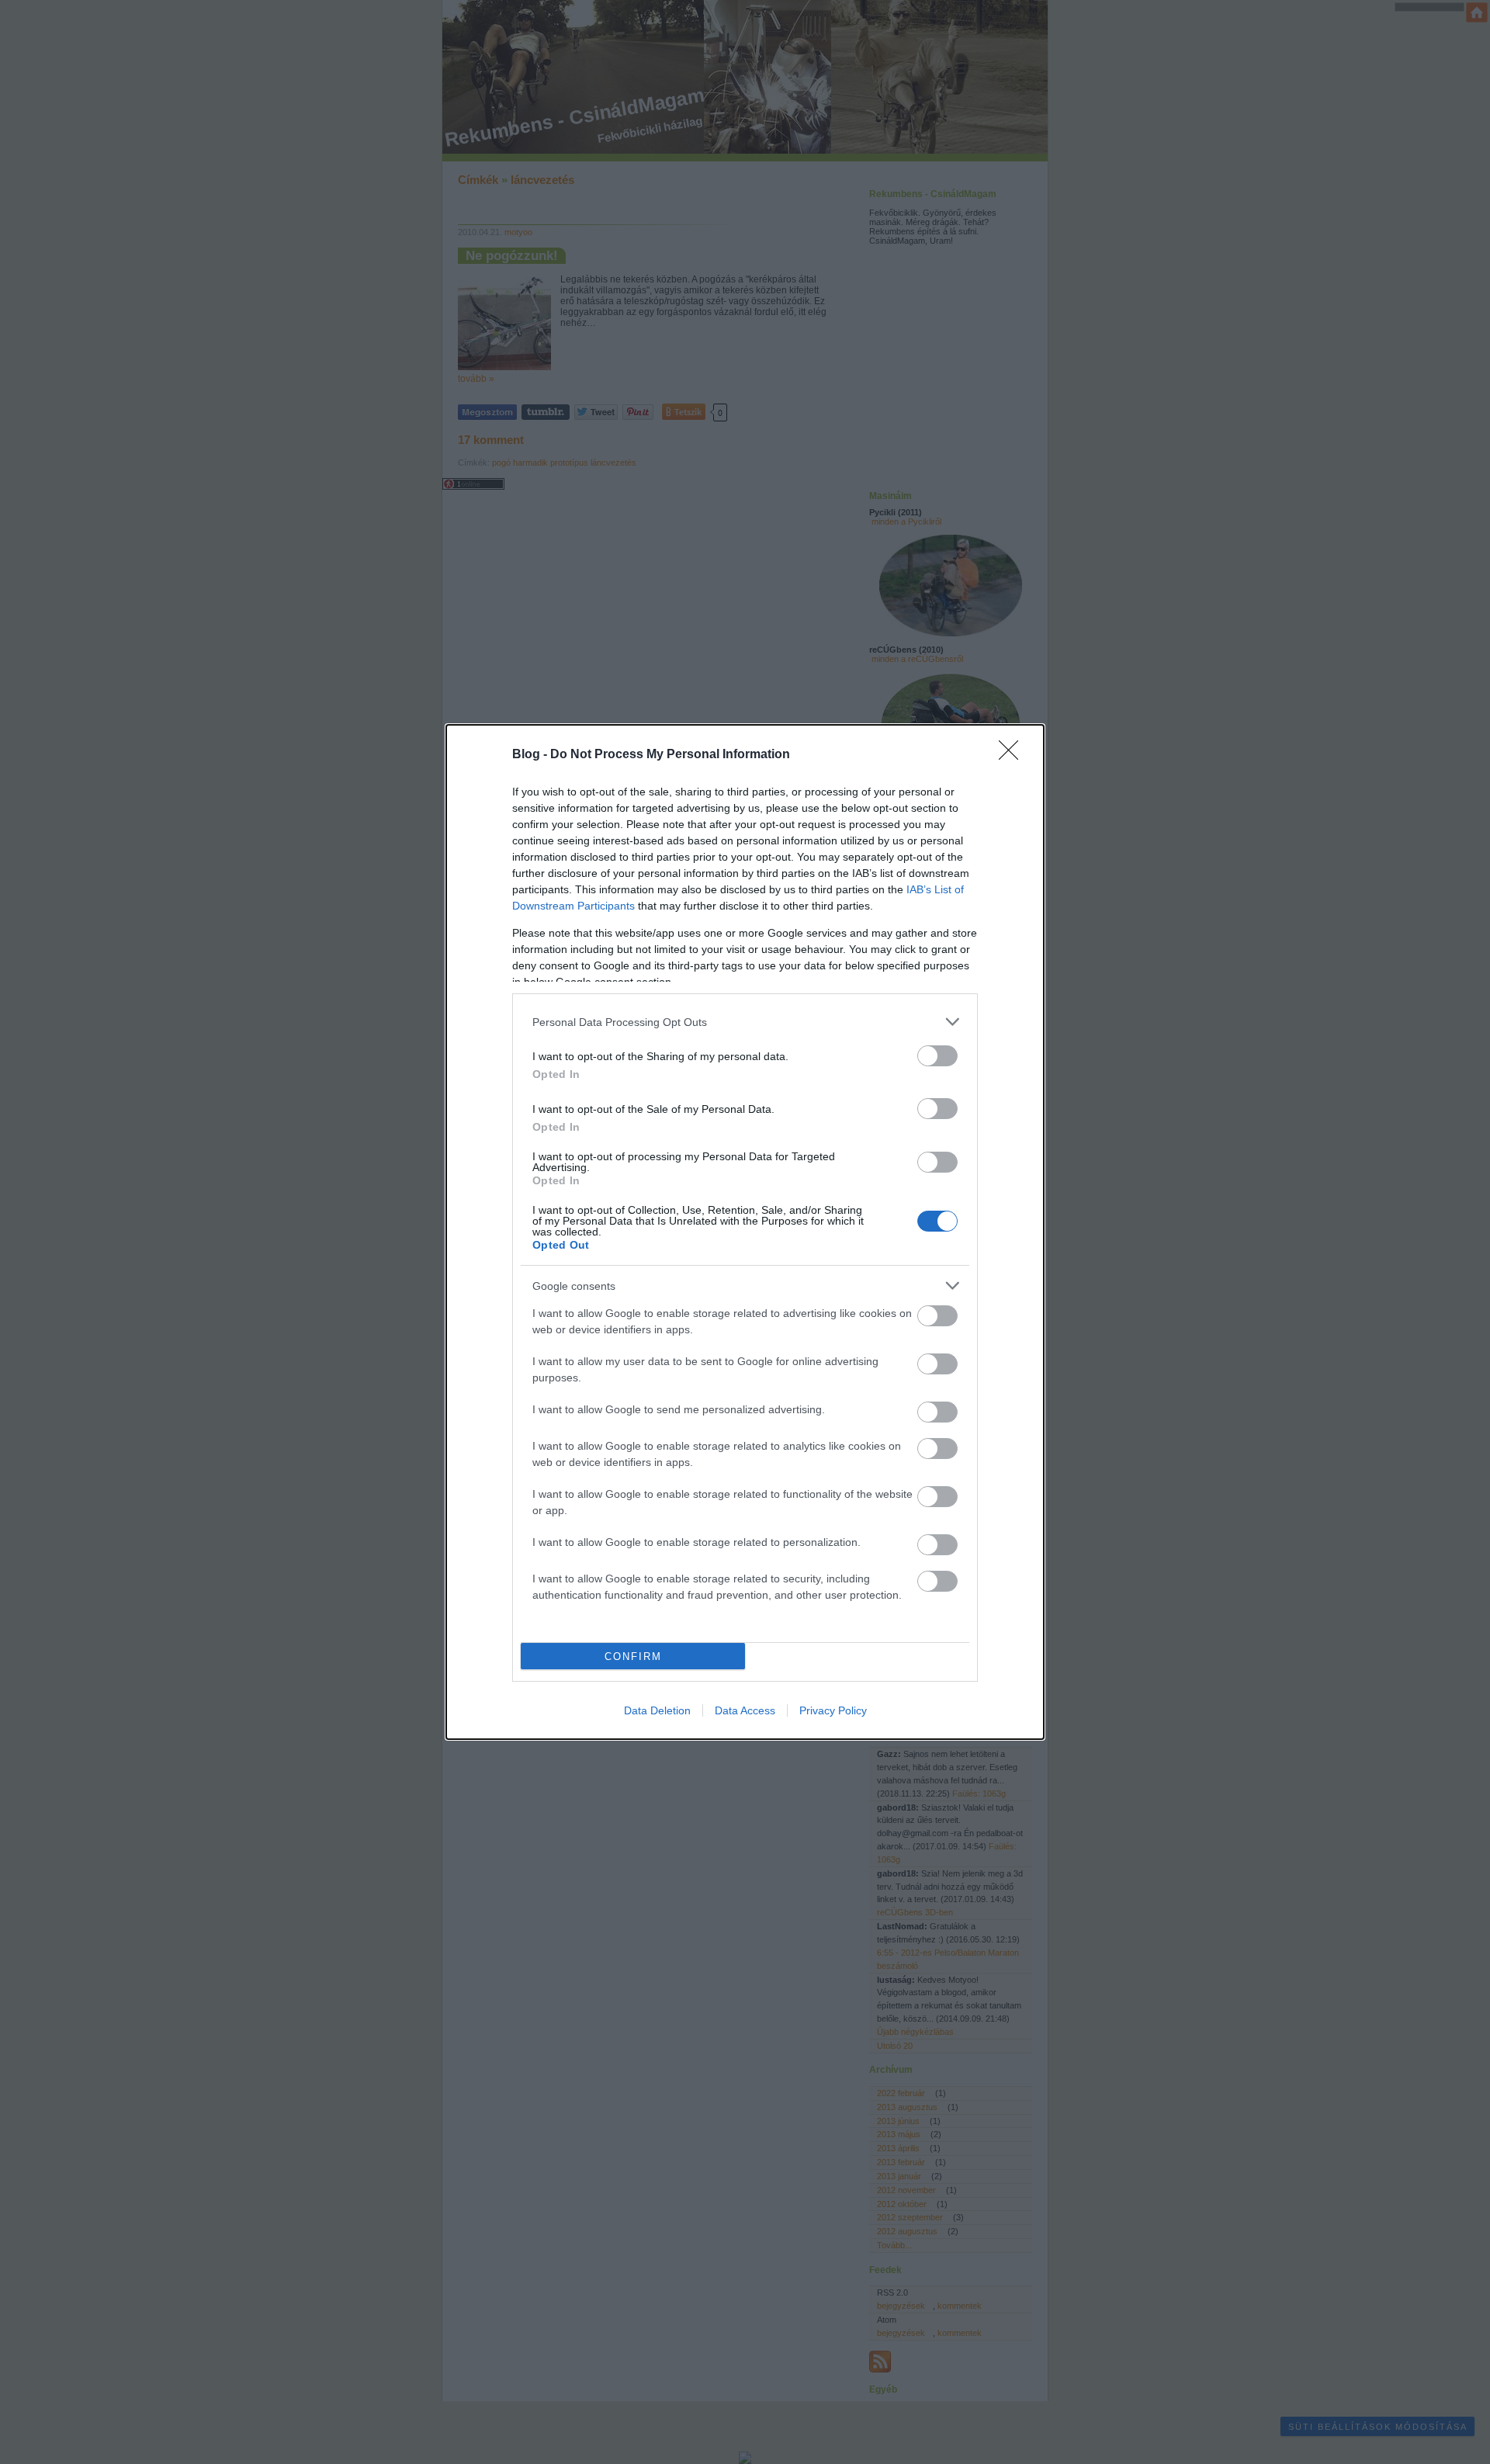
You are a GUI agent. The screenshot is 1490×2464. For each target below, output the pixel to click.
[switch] (937, 1056)
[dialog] (745, 1232)
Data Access (745, 1710)
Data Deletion (657, 1710)
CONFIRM (633, 1657)
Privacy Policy (833, 1710)
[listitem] (745, 1022)
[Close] (1014, 755)
